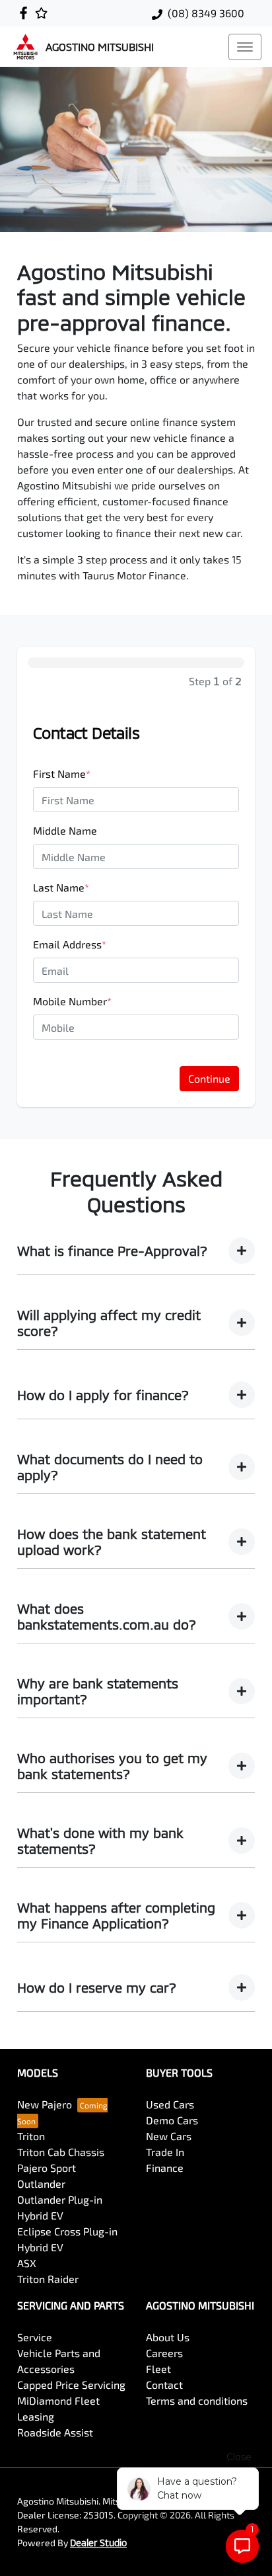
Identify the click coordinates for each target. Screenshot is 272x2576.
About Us (168, 2337)
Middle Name (65, 830)
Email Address (70, 944)
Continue (209, 1078)
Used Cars (170, 2104)
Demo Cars (172, 2120)
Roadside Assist (55, 2432)
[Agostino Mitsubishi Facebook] (26, 13)
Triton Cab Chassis (61, 2152)
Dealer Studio (98, 2543)
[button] (245, 47)
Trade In (165, 2152)
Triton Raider (48, 2279)
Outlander (41, 2183)
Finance (165, 2168)
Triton (31, 2136)
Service (35, 2337)
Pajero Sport (47, 2168)
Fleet (158, 2369)
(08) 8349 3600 (206, 13)
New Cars (169, 2136)
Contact (164, 2385)
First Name (62, 773)
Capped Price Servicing (71, 2385)
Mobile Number (72, 1001)
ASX (27, 2263)
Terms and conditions (197, 2400)
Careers (164, 2353)
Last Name (61, 887)
